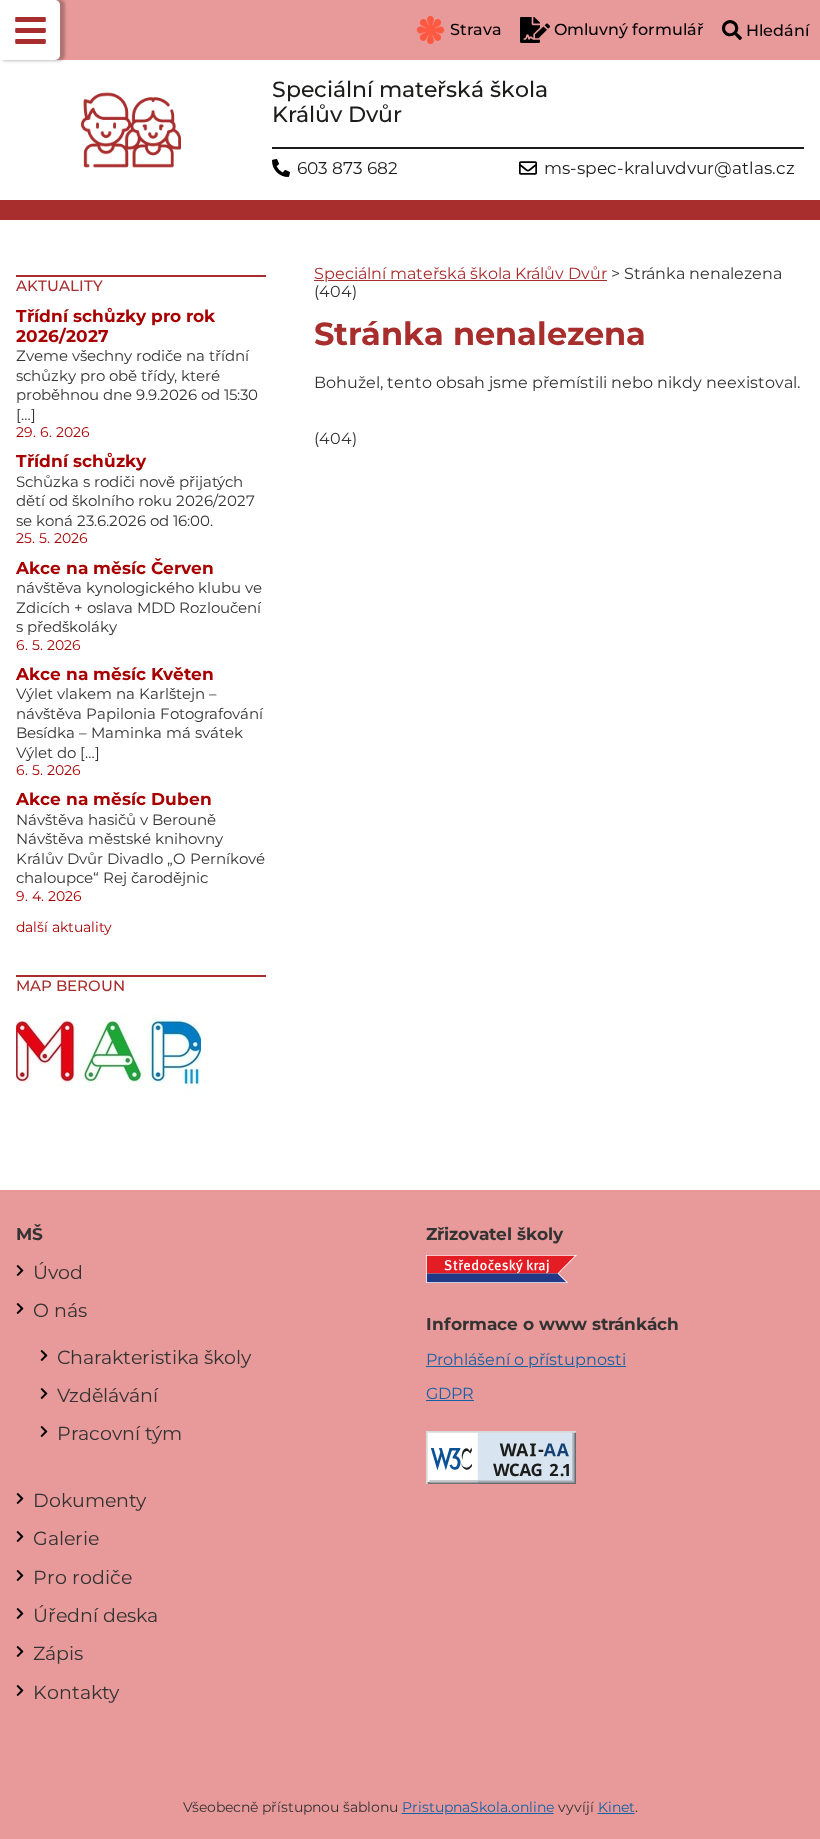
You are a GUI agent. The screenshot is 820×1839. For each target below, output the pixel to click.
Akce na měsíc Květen (115, 674)
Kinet (616, 1807)
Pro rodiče (82, 1577)
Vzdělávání (107, 1395)
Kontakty (76, 1692)
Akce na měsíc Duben (114, 799)
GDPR (450, 1393)
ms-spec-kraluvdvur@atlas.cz (669, 168)
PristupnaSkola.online (478, 1807)
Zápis (58, 1653)
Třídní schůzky (81, 461)
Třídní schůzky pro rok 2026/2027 (115, 326)
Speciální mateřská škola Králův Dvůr (460, 273)
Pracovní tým (119, 1433)
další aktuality (64, 927)
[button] (30, 30)
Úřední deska (95, 1615)
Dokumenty (89, 1500)
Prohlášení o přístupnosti (526, 1359)
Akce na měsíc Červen (115, 568)
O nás (60, 1310)
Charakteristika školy (154, 1357)
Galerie (66, 1538)
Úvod (58, 1272)
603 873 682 (347, 168)
